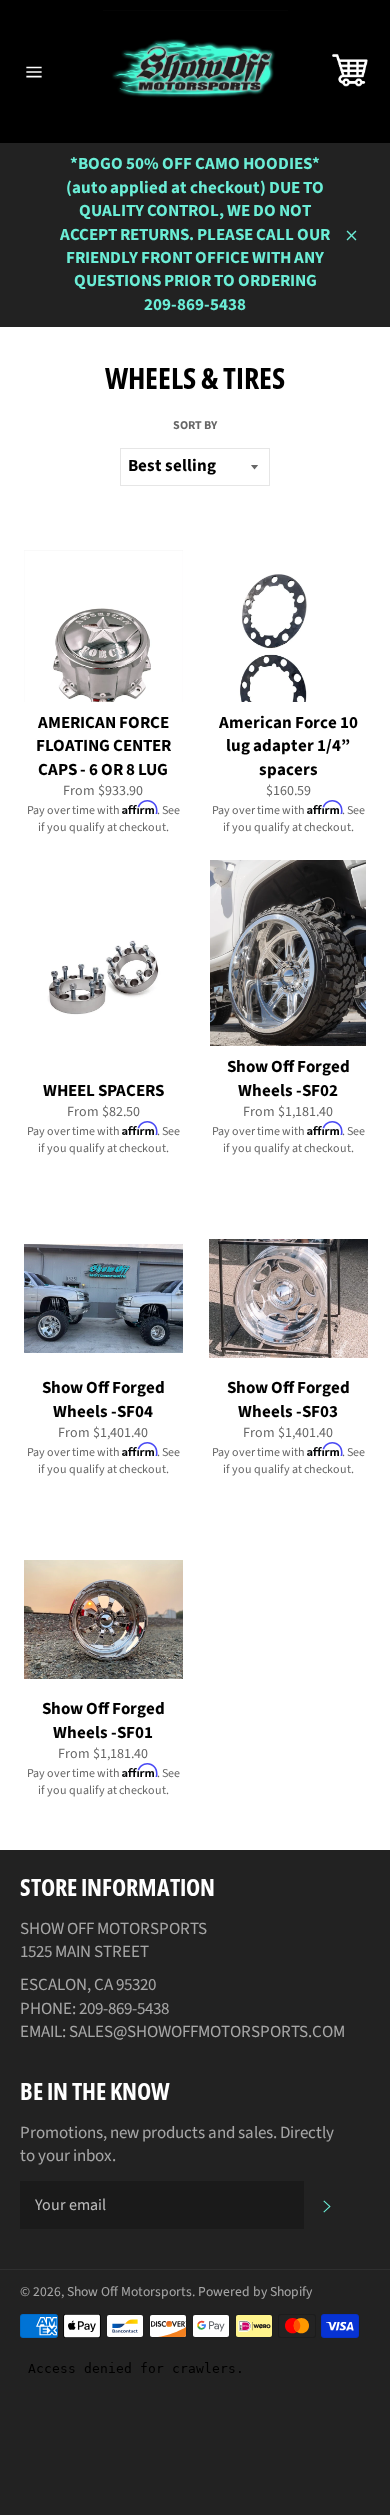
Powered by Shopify (255, 2291)
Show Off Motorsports (129, 2291)
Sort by (195, 426)
